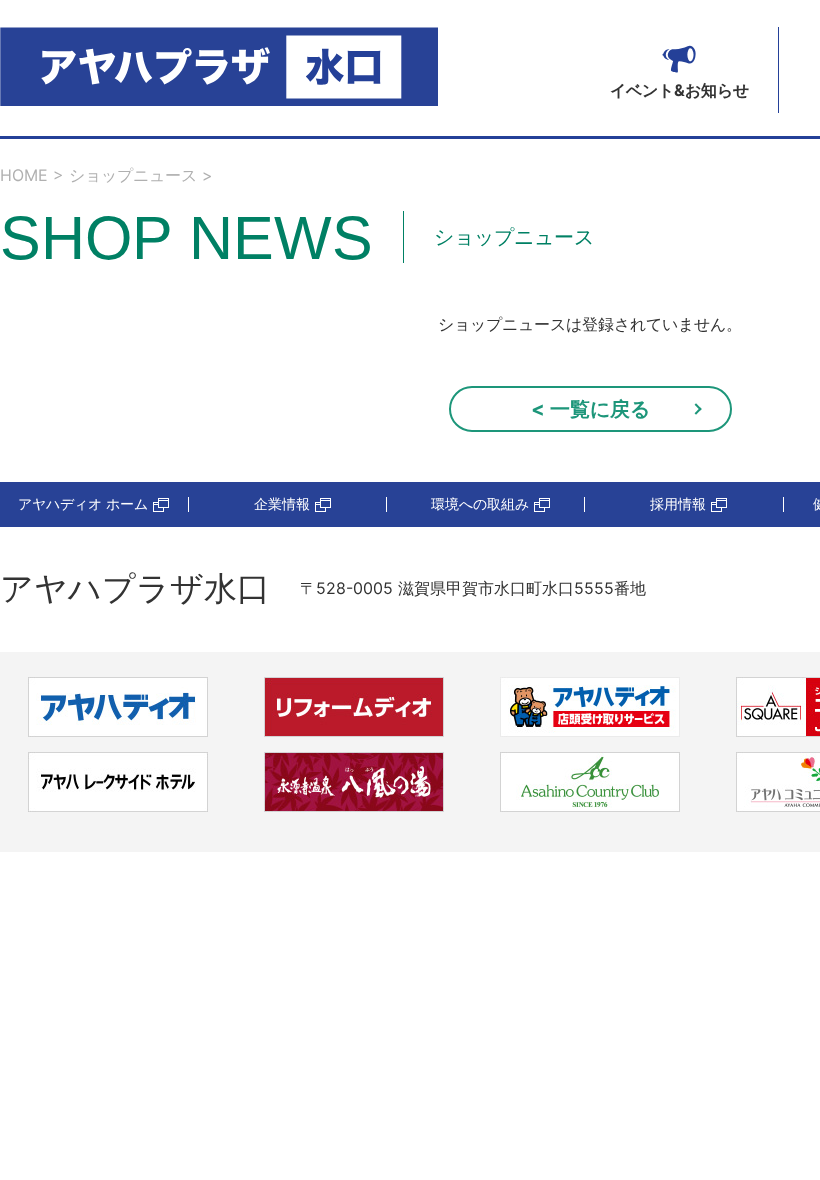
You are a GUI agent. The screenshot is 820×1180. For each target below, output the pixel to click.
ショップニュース (133, 175)
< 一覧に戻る (590, 409)
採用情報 (678, 504)
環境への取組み (480, 504)
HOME (24, 175)
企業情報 (282, 504)
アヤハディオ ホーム (83, 504)
